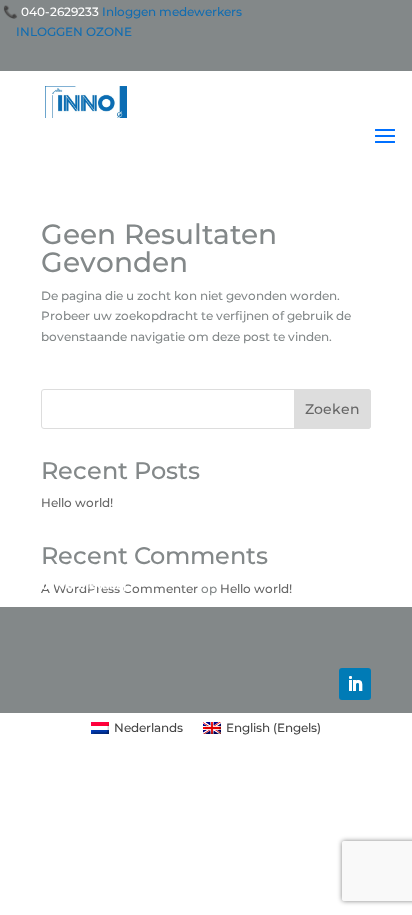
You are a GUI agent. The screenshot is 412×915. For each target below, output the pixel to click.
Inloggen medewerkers (172, 11)
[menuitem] (137, 728)
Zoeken (332, 409)
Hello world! (77, 502)
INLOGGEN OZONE (74, 31)
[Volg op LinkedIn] (355, 684)
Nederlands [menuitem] (148, 727)
